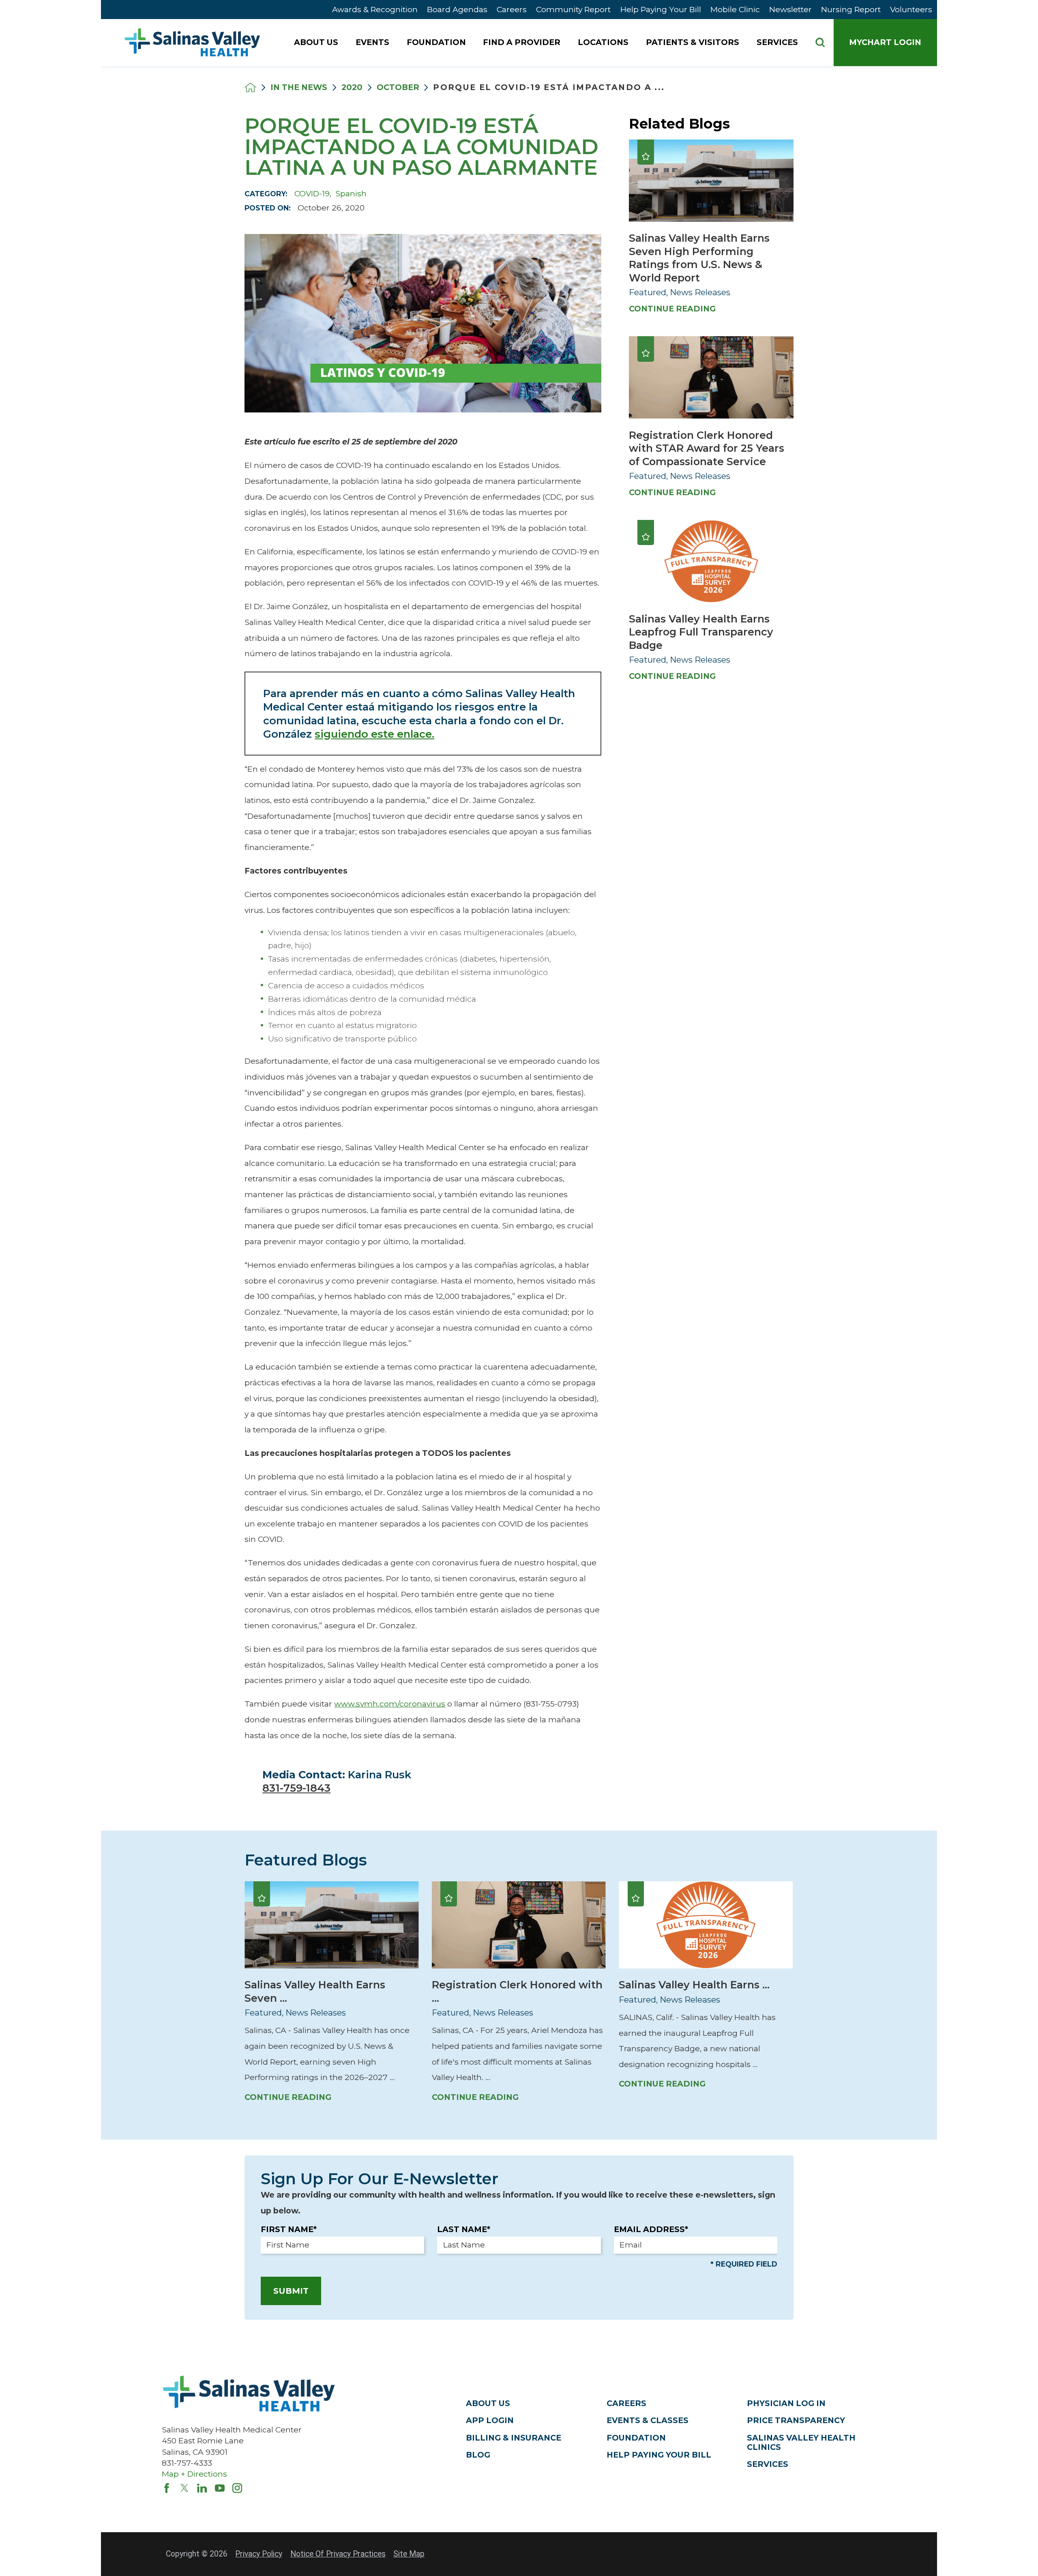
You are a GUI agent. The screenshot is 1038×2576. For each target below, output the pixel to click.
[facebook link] (167, 2488)
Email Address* (651, 2229)
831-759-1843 (296, 1788)
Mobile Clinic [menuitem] (735, 9)
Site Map (409, 2554)
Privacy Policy (259, 2554)
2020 (352, 87)
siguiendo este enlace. (374, 734)
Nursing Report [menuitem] (851, 9)
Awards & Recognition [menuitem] (375, 9)
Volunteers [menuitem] (911, 9)
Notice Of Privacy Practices (338, 2554)
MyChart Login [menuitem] (885, 42)
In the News (299, 87)
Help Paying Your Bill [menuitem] (661, 9)
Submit (291, 2291)
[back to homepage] (250, 87)
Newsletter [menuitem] (790, 9)
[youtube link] (220, 2488)
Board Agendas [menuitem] (457, 9)
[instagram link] (237, 2488)
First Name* (289, 2229)
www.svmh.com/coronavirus (390, 1704)
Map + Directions (194, 2474)
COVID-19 (312, 193)
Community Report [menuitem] (573, 9)
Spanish (351, 193)
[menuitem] (317, 43)
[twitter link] (184, 2488)
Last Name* (464, 2229)
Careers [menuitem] (512, 9)
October (398, 87)
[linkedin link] (202, 2488)
